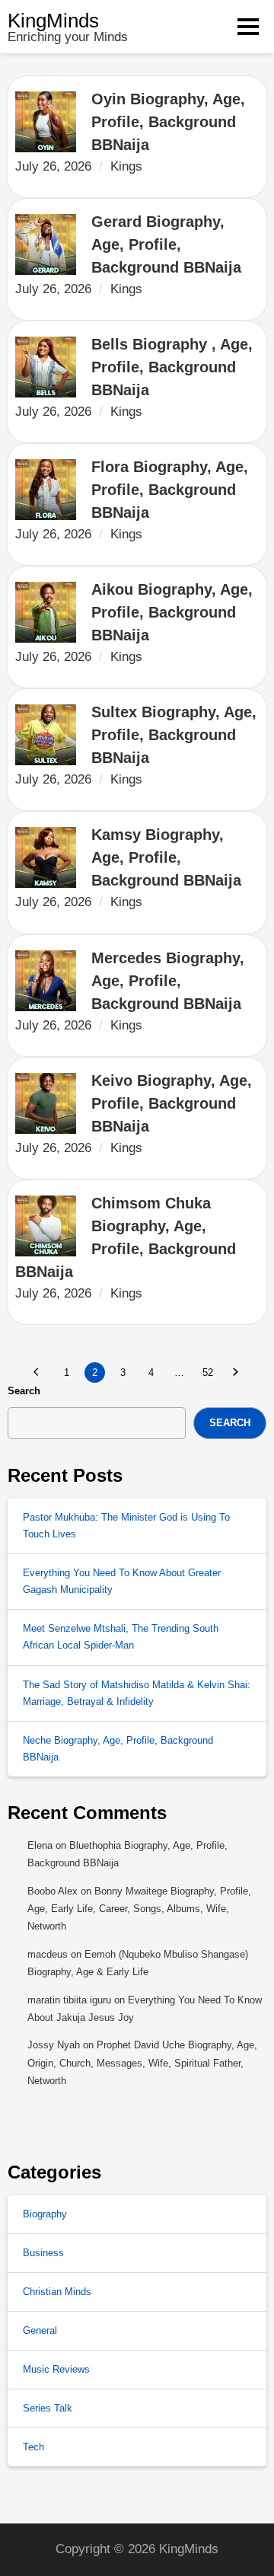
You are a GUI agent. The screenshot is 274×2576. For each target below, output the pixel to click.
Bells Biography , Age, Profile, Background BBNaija (174, 367)
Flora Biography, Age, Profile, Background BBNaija (172, 490)
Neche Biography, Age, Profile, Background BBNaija (118, 1749)
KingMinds (53, 21)
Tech (33, 2447)
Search (24, 1391)
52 (208, 1373)
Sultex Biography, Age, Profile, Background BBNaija (176, 735)
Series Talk (48, 2408)
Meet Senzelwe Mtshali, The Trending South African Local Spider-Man (121, 1637)
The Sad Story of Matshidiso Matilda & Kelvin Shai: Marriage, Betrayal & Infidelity (137, 1693)
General (40, 2330)
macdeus (48, 1954)
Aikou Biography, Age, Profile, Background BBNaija (174, 612)
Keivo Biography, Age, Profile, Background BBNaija (174, 1103)
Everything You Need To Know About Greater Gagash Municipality (122, 1581)
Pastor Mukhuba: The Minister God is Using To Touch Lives (126, 1526)
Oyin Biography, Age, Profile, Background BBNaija (170, 122)
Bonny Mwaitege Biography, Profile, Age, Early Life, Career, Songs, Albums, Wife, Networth (139, 1909)
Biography (45, 2214)
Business (43, 2253)
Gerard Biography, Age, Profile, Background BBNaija (166, 244)
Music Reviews (56, 2369)
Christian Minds (57, 2292)
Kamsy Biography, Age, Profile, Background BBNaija (166, 857)
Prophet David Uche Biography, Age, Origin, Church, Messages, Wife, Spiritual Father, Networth (142, 2063)
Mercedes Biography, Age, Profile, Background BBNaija (170, 981)
